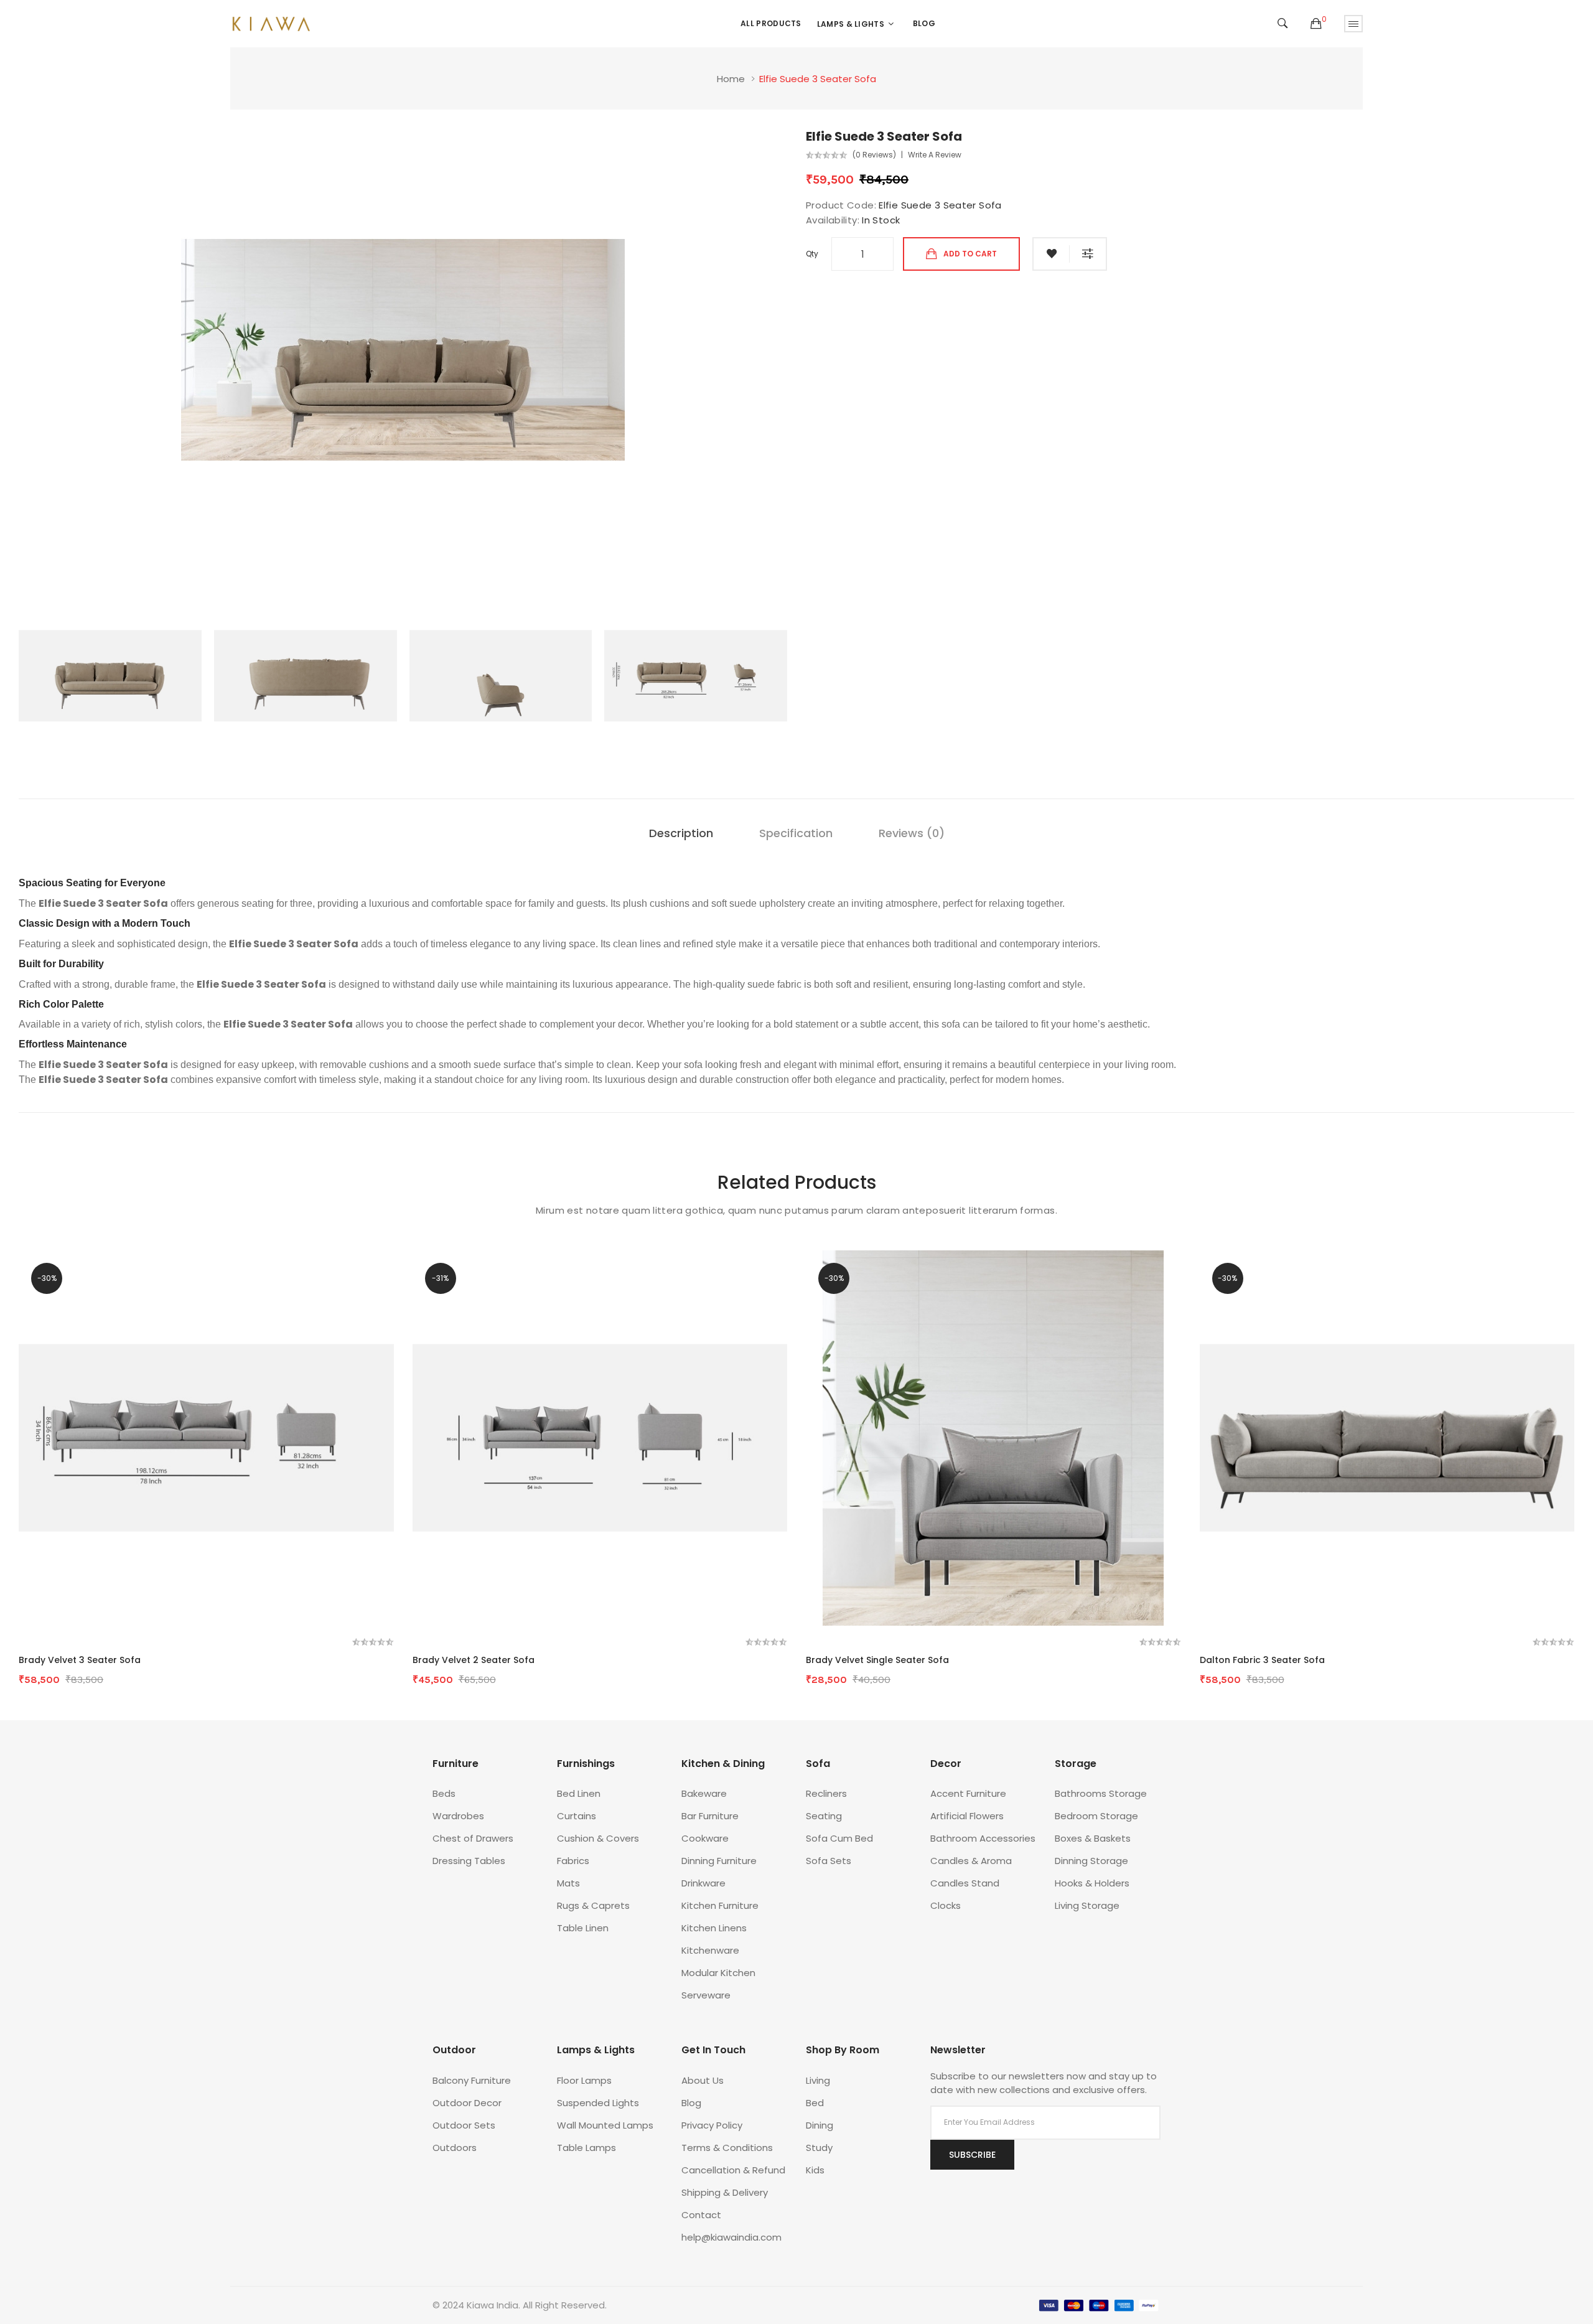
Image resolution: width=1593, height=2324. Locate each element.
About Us (703, 2080)
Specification (796, 833)
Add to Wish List (1051, 254)
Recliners (826, 1793)
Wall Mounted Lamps (605, 2125)
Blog (691, 2103)
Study (819, 2148)
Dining (820, 2125)
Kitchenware (710, 1950)
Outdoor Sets (464, 2125)
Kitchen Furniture (720, 1905)
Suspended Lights (598, 2103)
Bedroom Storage (1096, 1816)
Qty (812, 254)
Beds (444, 1793)
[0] (1316, 24)
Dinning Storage (1091, 1861)
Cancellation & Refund (733, 2170)
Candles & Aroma (971, 1861)
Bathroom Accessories (983, 1838)
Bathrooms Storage (1101, 1793)
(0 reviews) (874, 155)
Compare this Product (1088, 254)
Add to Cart (970, 254)
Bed (815, 2103)
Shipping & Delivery (725, 2192)
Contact (701, 2215)
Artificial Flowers (967, 1816)
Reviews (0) (912, 833)
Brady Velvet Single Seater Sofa (877, 1660)
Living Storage (1087, 1905)
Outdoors (455, 2148)
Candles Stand (965, 1883)
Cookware (705, 1838)
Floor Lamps (584, 2080)
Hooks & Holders (1092, 1883)
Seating (824, 1816)
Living (818, 2080)
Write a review (935, 155)
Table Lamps (586, 2148)
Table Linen (583, 1928)
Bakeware (704, 1793)
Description (681, 833)
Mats (568, 1883)
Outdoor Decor (467, 2103)
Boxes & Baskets (1093, 1838)
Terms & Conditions (727, 2148)
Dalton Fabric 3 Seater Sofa (1262, 1660)
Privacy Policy (712, 2125)
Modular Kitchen (718, 1973)
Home (731, 79)
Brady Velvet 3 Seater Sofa (80, 1660)
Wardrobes (458, 1816)
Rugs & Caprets (593, 1905)
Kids (815, 2170)
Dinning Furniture (719, 1861)
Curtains (577, 1816)
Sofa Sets (829, 1861)
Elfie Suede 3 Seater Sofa (818, 79)
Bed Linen (579, 1793)
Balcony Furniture (472, 2080)
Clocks (946, 1905)
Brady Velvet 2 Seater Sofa (474, 1660)
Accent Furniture (968, 1793)
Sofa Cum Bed (839, 1838)
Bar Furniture (710, 1816)
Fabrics (573, 1861)
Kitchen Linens (714, 1928)
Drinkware (703, 1883)
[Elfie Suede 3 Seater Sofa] (110, 675)
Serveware (706, 1995)
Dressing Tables (469, 1861)
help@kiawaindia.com (731, 2237)
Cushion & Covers (598, 1838)
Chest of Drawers (473, 1838)
